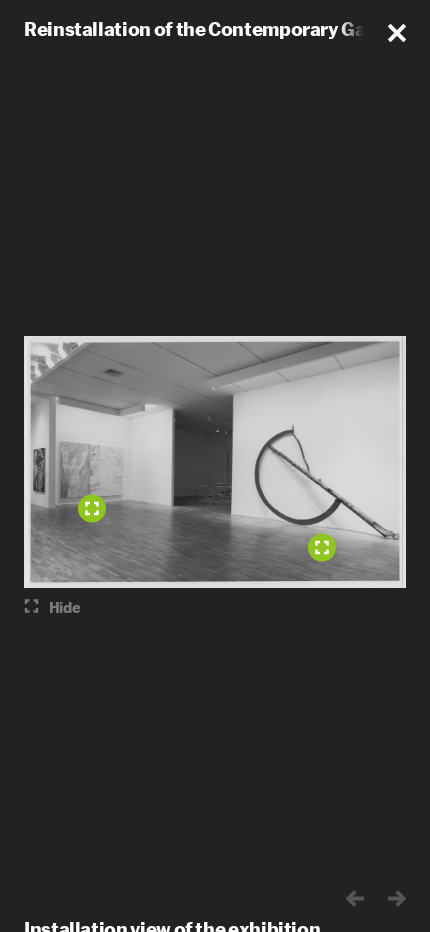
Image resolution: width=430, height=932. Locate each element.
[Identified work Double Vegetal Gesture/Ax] (322, 548)
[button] (397, 33)
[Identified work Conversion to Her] (92, 509)
